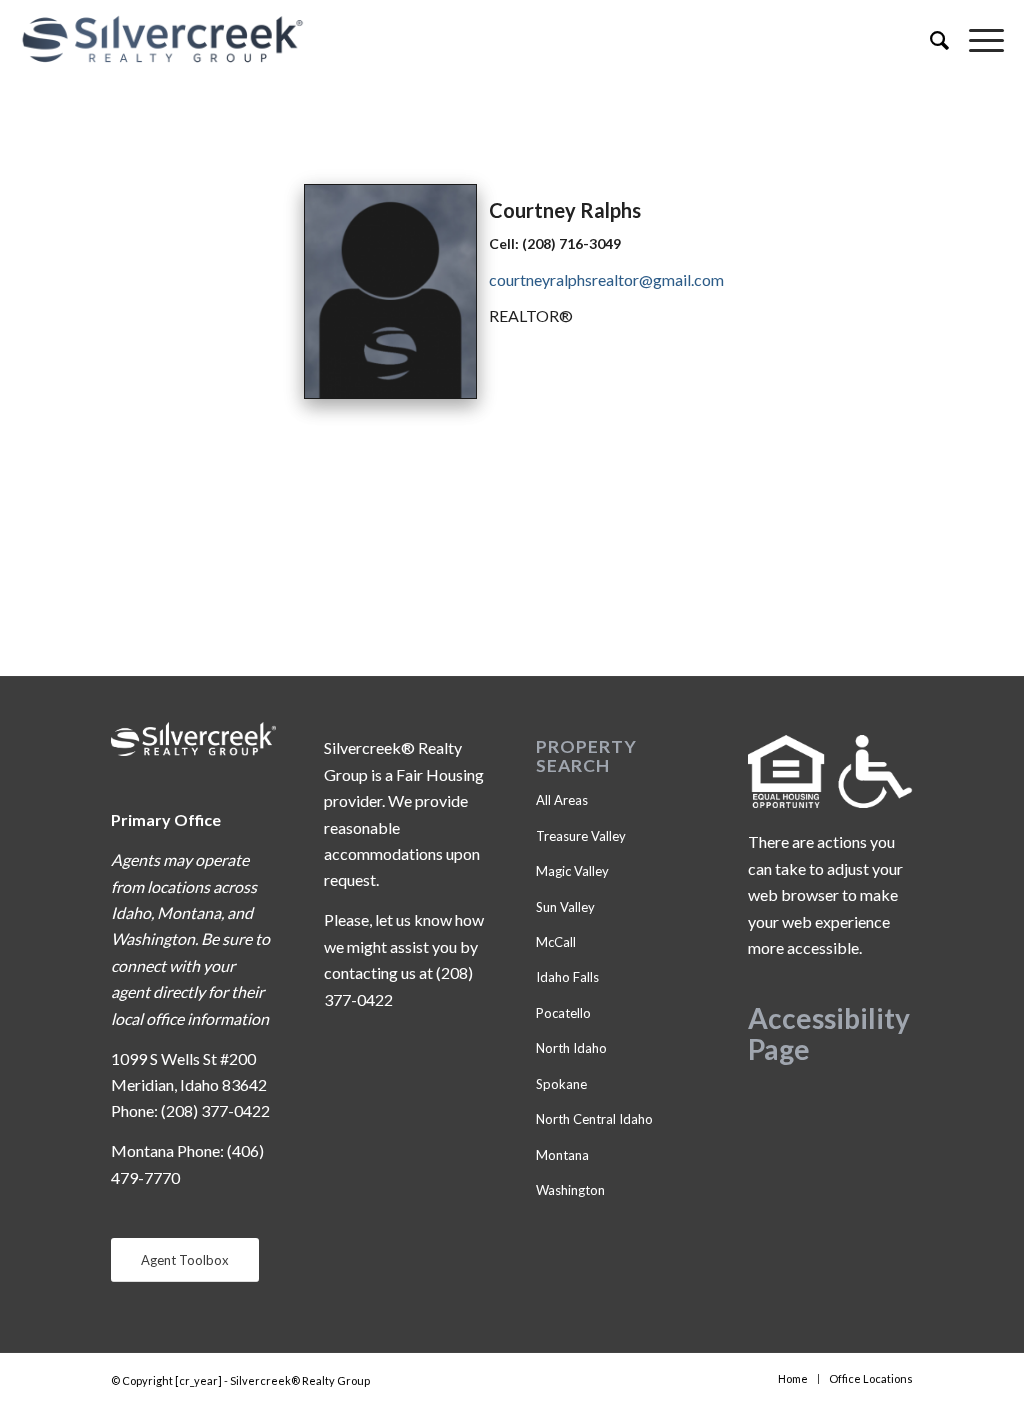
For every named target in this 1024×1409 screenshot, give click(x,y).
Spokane (561, 1084)
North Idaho (571, 1048)
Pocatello (563, 1013)
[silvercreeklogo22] (413, 40)
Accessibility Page (829, 1033)
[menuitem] (929, 40)
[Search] (929, 40)
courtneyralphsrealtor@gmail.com (606, 279)
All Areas (562, 800)
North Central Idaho (594, 1119)
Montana (562, 1155)
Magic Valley (572, 871)
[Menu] (976, 40)
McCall (556, 942)
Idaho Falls (567, 977)
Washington (570, 1190)
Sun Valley (565, 907)
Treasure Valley (581, 836)
